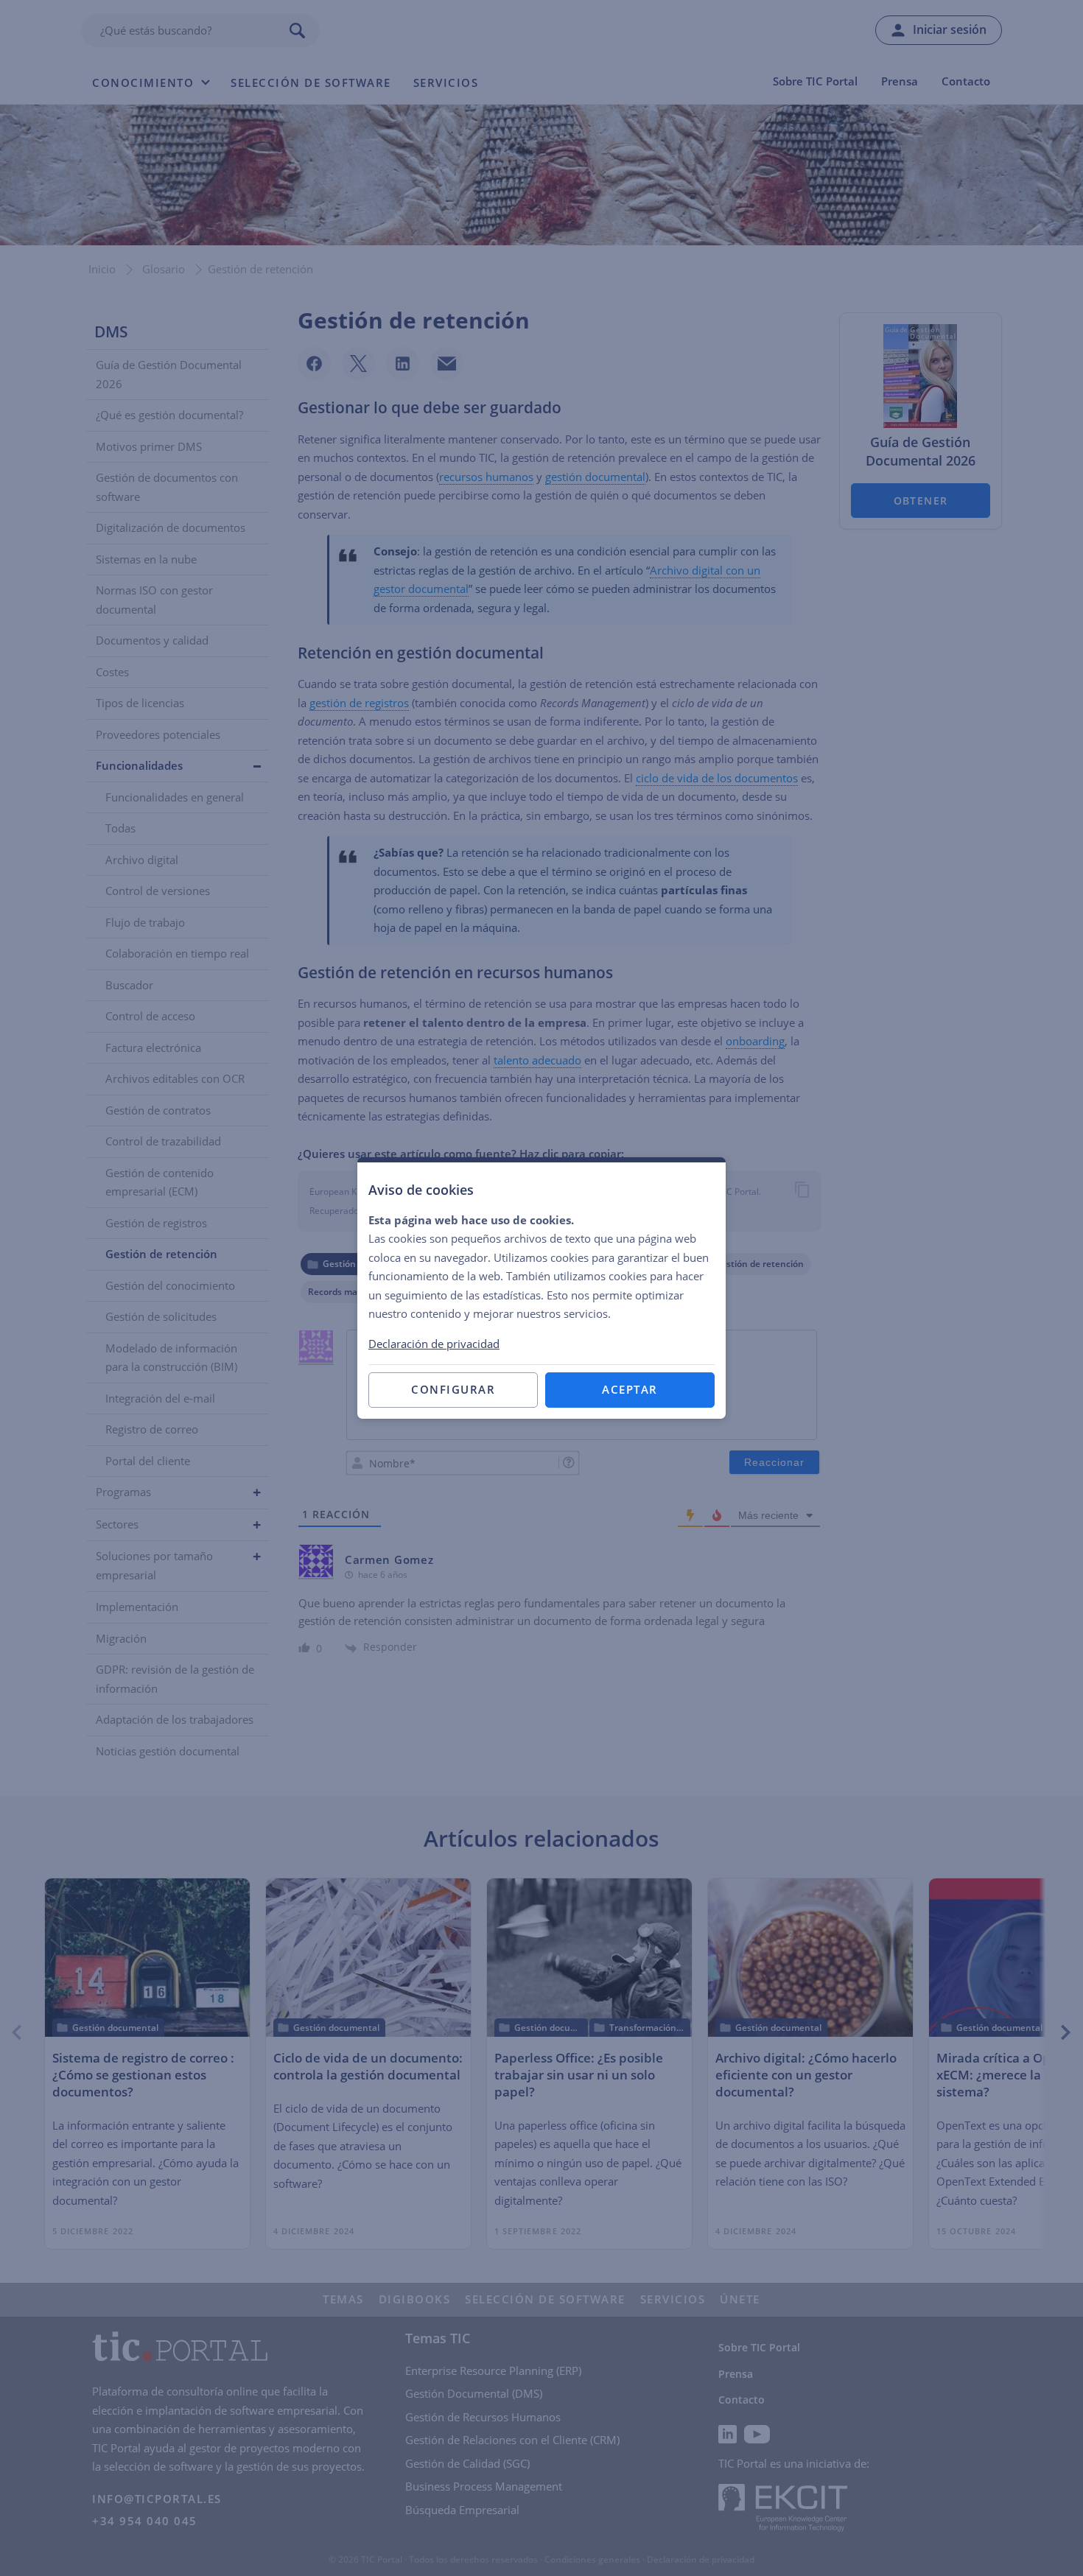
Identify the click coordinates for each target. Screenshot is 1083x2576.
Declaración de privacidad (434, 1344)
